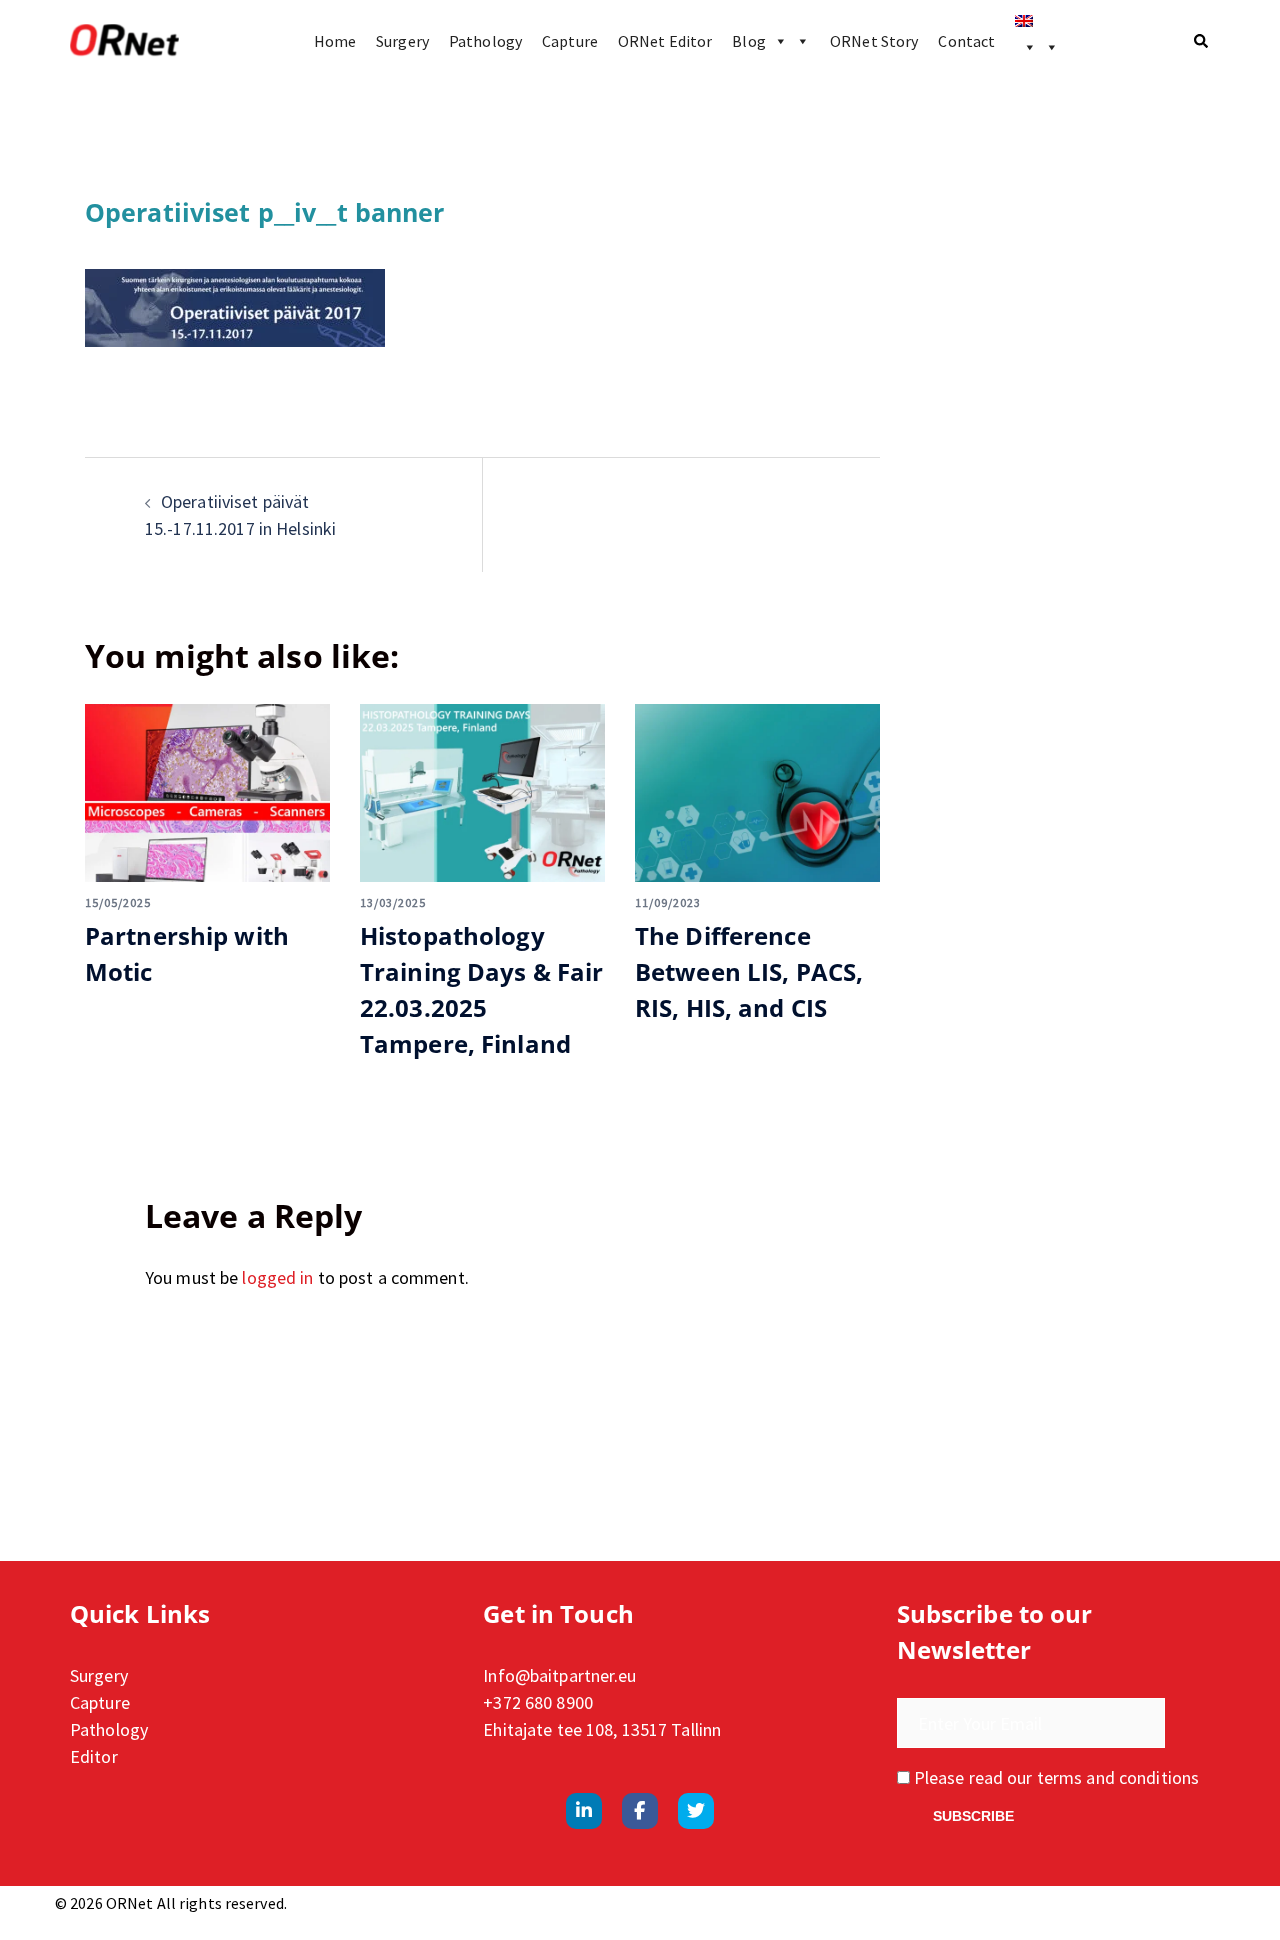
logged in (277, 1277)
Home (335, 41)
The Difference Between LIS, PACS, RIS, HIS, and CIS (749, 971)
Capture (570, 41)
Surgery (402, 41)
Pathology (485, 41)
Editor (94, 1756)
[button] (1202, 41)
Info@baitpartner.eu (559, 1675)
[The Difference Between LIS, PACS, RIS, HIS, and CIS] (757, 793)
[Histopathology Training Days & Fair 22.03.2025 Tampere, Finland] (482, 793)
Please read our (1054, 1777)
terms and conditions (1118, 1777)
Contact (966, 41)
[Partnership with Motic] (207, 793)
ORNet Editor (665, 41)
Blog (748, 41)
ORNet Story (874, 41)
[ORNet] (124, 41)
